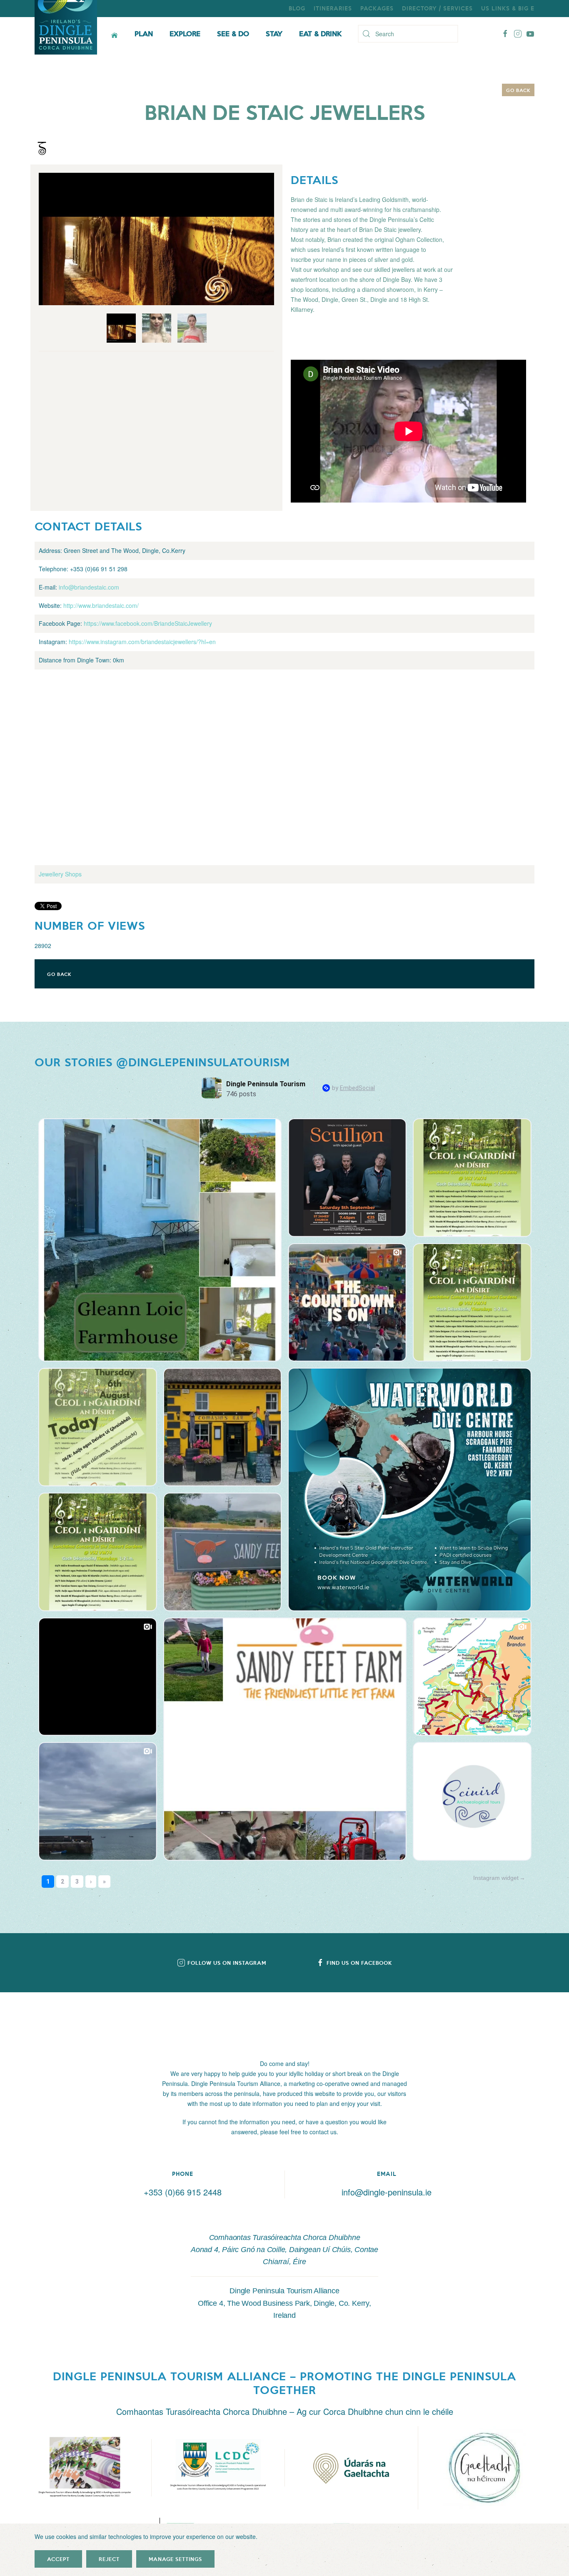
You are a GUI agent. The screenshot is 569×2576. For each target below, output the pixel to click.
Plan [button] (144, 33)
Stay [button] (274, 33)
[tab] (121, 328)
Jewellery (51, 874)
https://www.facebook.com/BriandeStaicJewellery (148, 623)
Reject (109, 2559)
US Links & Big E (508, 8)
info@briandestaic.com (89, 587)
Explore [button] (185, 33)
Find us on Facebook (359, 1963)
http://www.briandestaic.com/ (101, 605)
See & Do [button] (233, 33)
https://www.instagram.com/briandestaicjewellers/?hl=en (142, 642)
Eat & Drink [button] (320, 33)
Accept (58, 2559)
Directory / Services (437, 8)
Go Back (518, 90)
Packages (377, 8)
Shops (73, 874)
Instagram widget (496, 1878)
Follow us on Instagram (227, 1963)
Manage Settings (175, 2559)
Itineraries (333, 8)
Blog (297, 8)
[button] (85, 2468)
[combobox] (408, 34)
